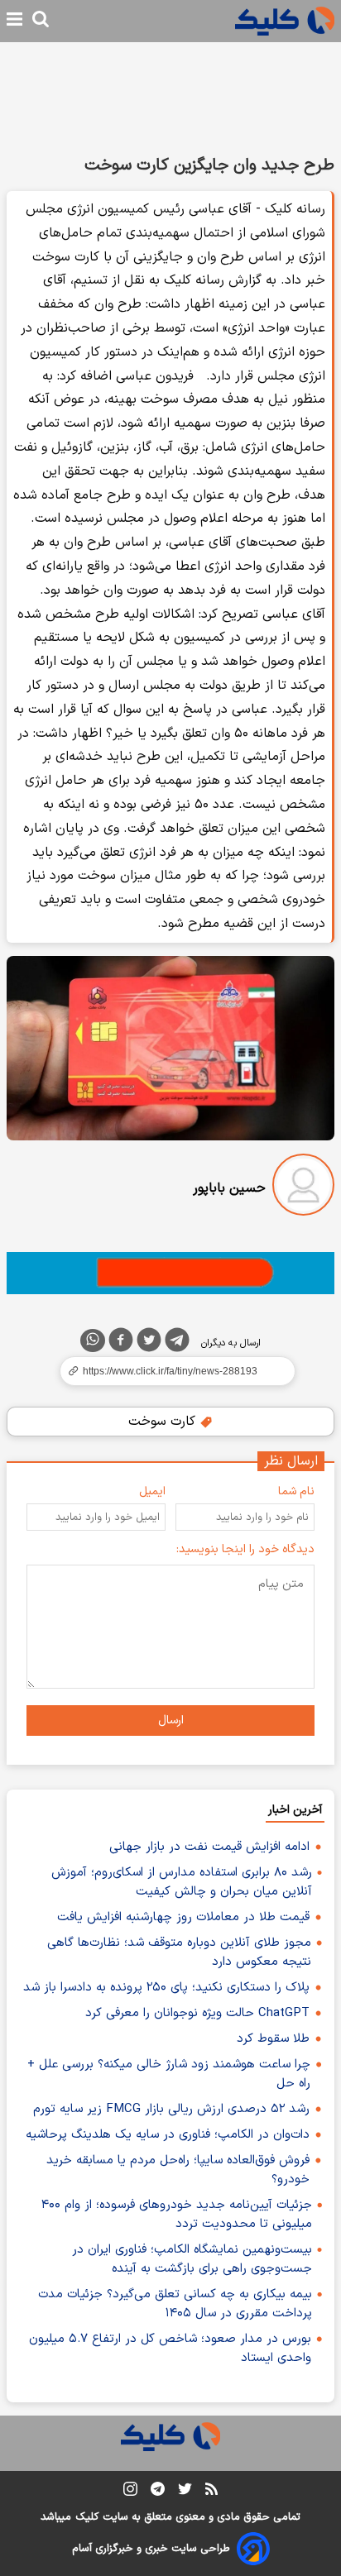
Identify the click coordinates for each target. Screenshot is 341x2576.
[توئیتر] (149, 1343)
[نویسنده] (303, 1188)
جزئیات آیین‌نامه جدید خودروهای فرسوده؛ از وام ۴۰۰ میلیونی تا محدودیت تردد (177, 2215)
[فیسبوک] (121, 1343)
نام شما (296, 1491)
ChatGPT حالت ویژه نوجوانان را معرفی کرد (197, 2013)
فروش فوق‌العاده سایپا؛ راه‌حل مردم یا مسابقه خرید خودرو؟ (178, 2170)
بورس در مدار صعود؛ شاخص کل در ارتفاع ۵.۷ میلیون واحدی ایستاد (170, 2349)
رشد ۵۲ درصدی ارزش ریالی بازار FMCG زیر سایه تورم (171, 2109)
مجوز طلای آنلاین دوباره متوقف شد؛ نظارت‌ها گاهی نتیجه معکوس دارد (179, 1952)
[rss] (211, 2492)
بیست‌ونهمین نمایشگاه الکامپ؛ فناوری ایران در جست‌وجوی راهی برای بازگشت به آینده (192, 2259)
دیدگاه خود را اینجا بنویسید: (245, 1549)
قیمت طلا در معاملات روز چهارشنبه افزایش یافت (183, 1917)
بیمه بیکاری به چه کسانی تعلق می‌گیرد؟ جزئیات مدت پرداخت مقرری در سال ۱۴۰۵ (175, 2304)
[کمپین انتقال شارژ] (170, 1273)
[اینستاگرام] (130, 2492)
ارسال (171, 1721)
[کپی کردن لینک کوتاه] (170, 1371)
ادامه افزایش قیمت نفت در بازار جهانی (209, 1847)
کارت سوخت (164, 1422)
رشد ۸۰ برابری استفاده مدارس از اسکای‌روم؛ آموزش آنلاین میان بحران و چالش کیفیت (182, 1882)
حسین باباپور (229, 1188)
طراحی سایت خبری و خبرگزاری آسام (151, 2549)
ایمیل (152, 1491)
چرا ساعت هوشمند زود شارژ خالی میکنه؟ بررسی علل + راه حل (169, 2074)
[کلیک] (285, 21)
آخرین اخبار (295, 1810)
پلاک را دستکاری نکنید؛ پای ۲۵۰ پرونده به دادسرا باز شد (166, 1988)
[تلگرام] (177, 1343)
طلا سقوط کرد (273, 2039)
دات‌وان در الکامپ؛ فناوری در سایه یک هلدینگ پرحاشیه (168, 2135)
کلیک (87, 2517)
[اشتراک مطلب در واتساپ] (93, 1341)
